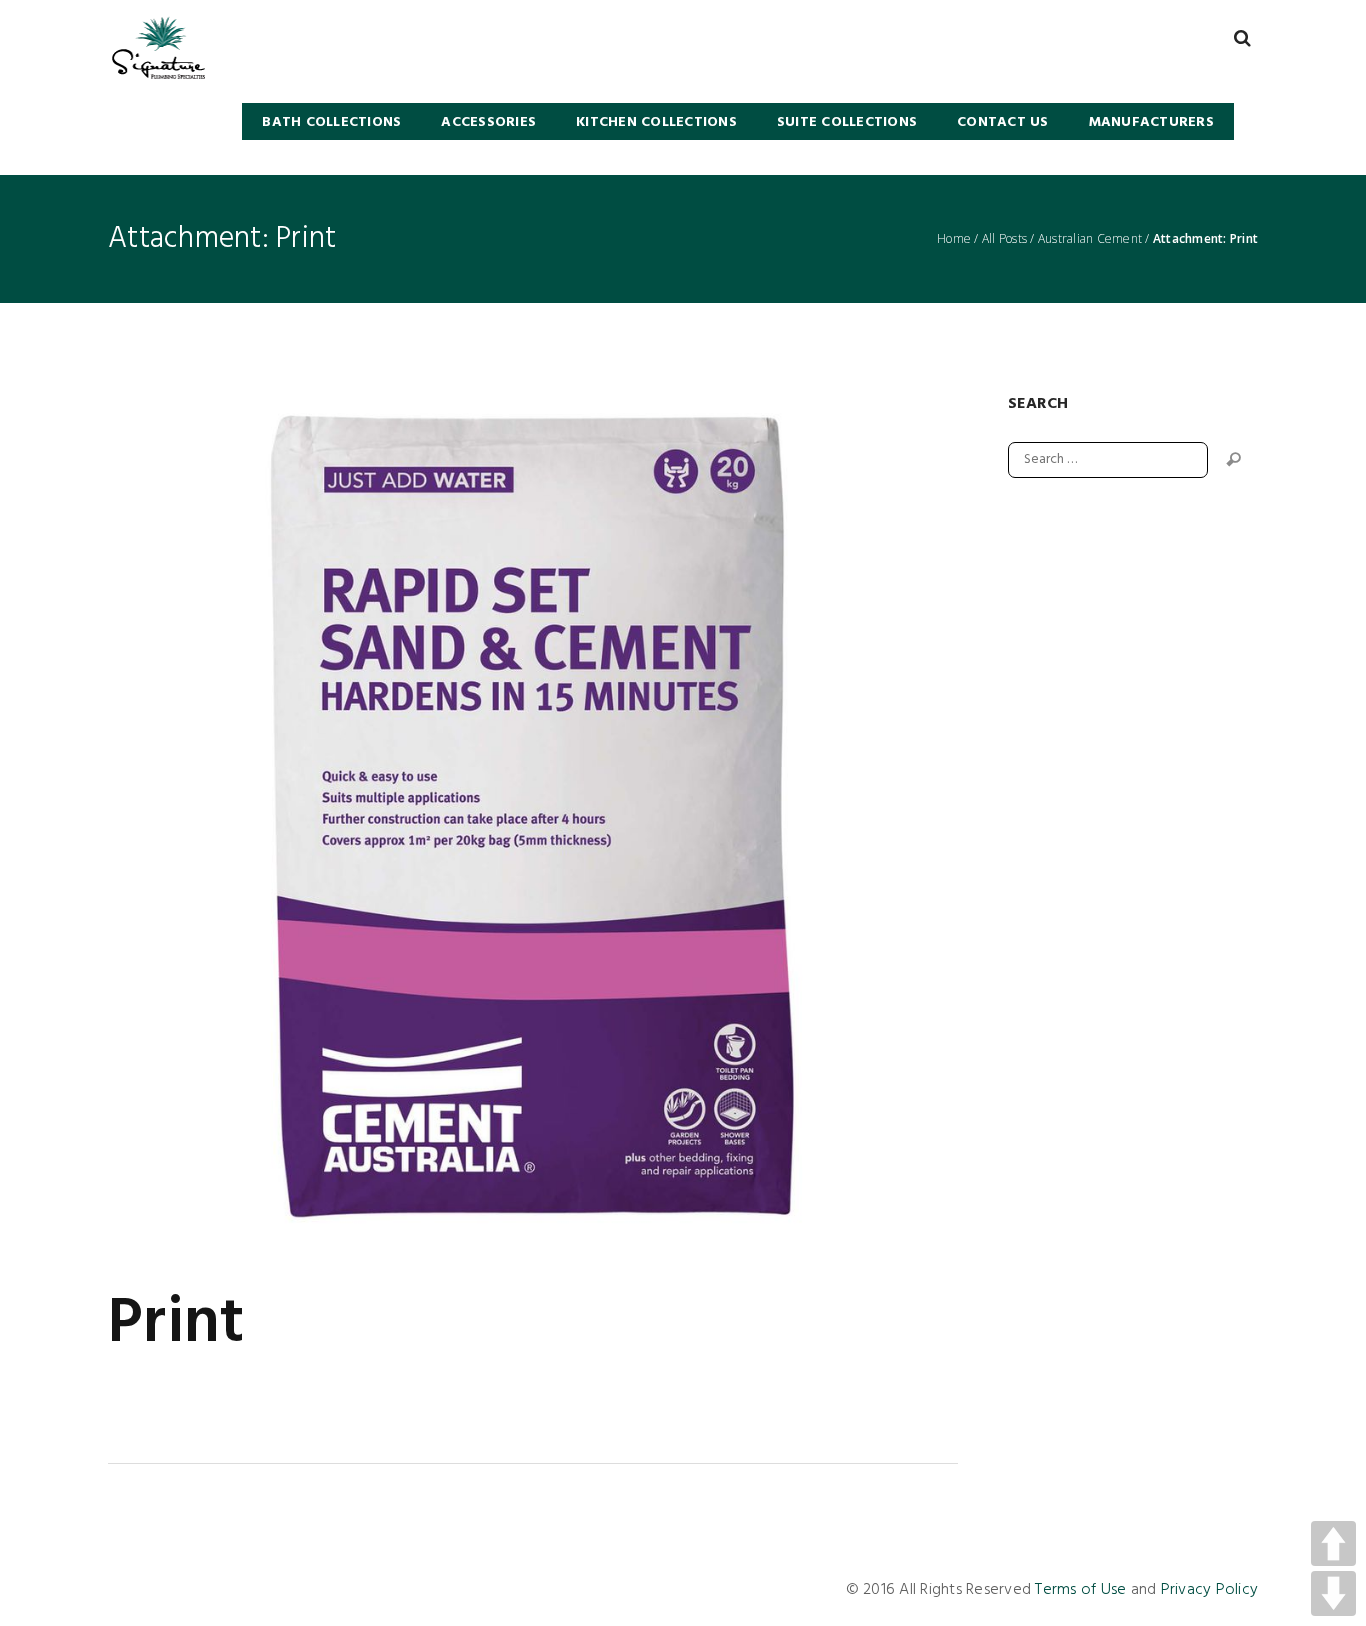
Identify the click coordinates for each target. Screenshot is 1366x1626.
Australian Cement (1090, 239)
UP (1333, 1543)
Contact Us (1003, 122)
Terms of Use (1080, 1590)
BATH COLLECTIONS (331, 122)
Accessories (488, 122)
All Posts (1004, 239)
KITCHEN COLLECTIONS (656, 122)
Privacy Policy (1210, 1590)
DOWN (1333, 1593)
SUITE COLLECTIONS (847, 122)
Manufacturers (1151, 122)
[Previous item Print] (320, 818)
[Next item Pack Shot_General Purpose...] (745, 818)
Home (954, 239)
